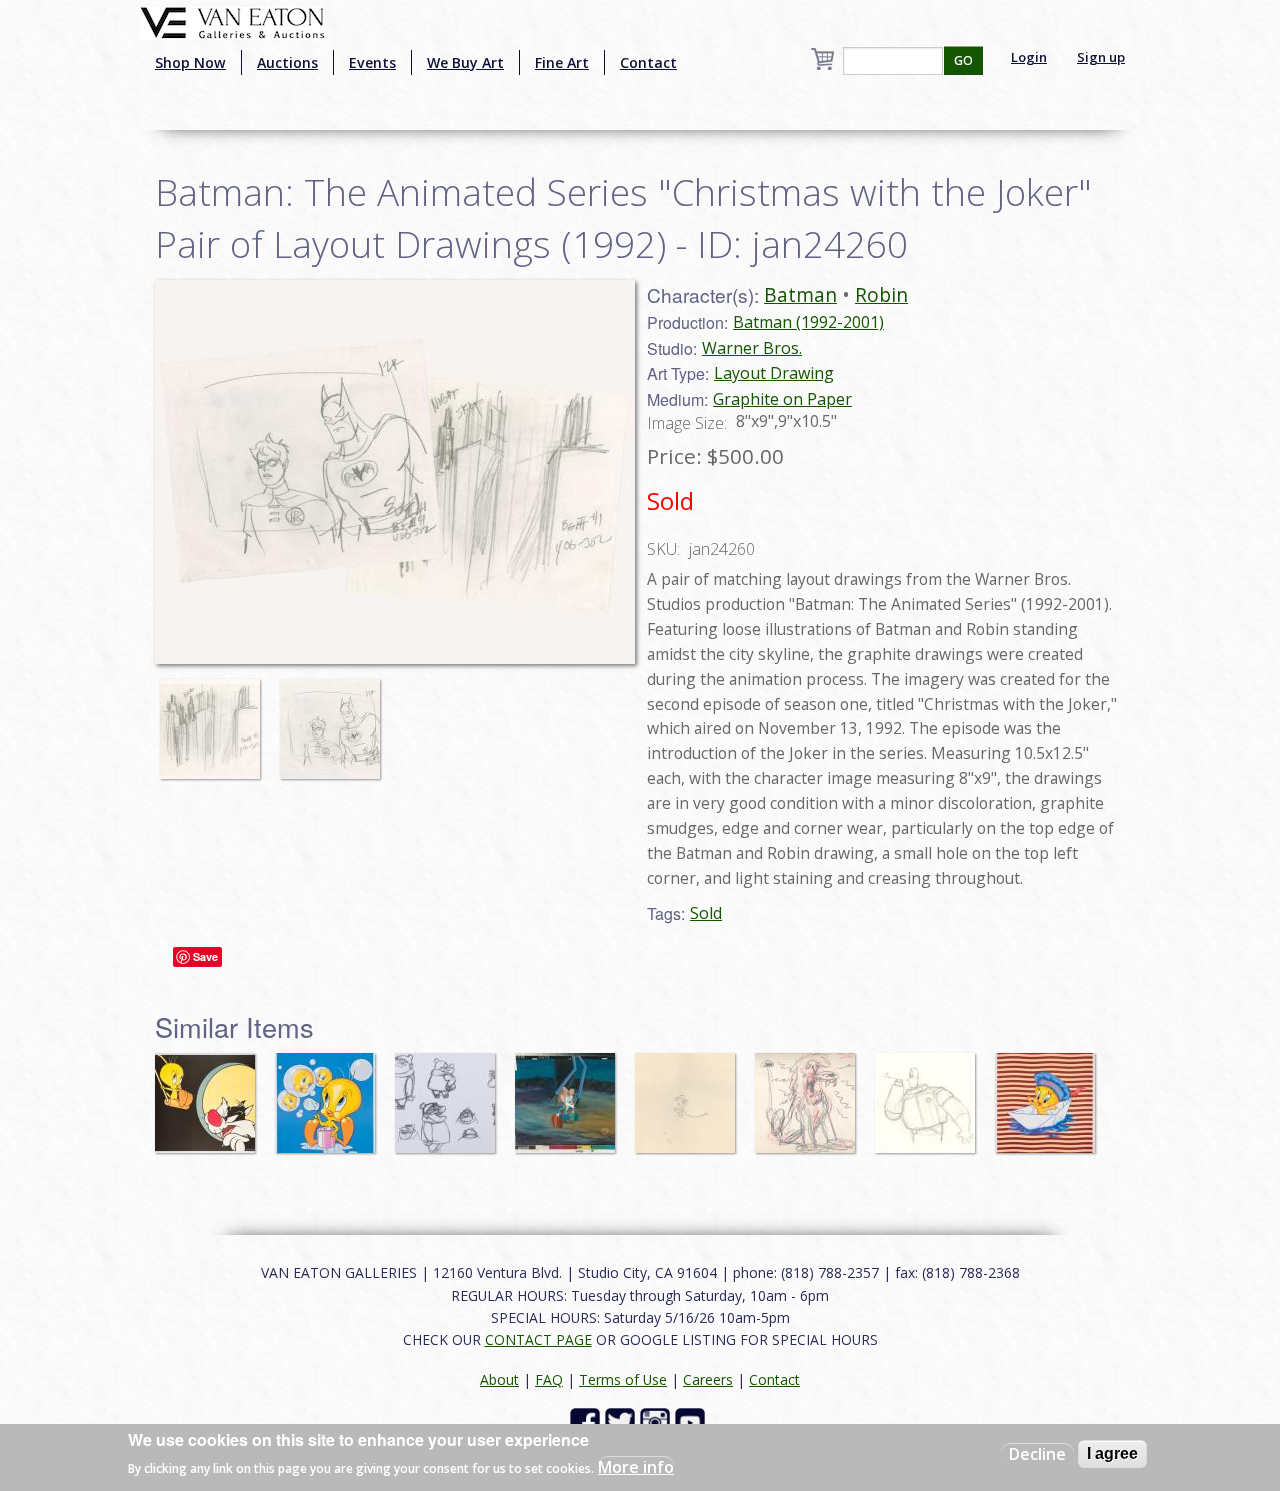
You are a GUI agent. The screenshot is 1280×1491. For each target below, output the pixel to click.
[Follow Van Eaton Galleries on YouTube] (692, 1421)
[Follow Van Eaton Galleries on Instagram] (657, 1421)
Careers (708, 1379)
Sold (706, 913)
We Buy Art (465, 62)
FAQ (549, 1379)
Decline (1037, 1454)
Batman (800, 294)
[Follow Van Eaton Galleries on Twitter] (622, 1421)
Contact (648, 62)
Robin (881, 294)
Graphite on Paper (782, 399)
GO (963, 60)
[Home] (232, 21)
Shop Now (190, 62)
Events (372, 62)
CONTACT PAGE (538, 1339)
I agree (1112, 1453)
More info (636, 1467)
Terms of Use (623, 1379)
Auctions (287, 62)
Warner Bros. (752, 348)
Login (1029, 57)
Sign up (1101, 57)
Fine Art (562, 62)
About (499, 1379)
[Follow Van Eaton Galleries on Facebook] (587, 1421)
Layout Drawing (774, 373)
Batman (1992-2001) (808, 322)
